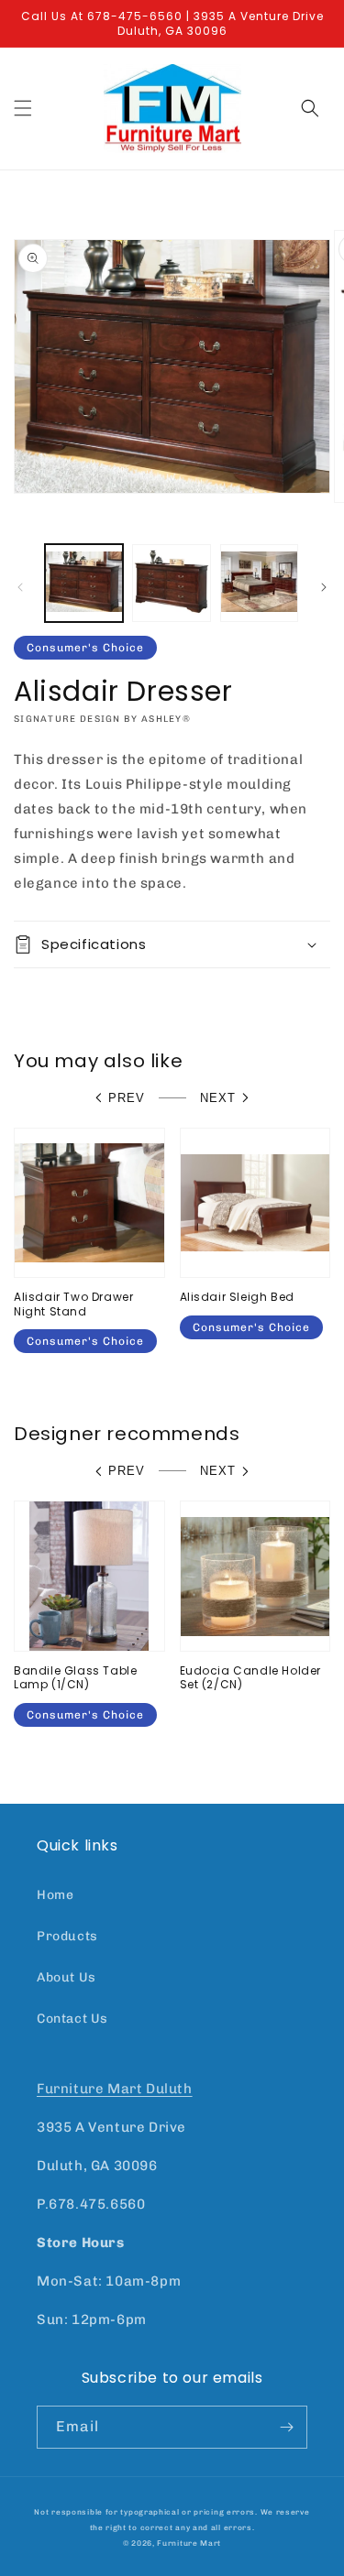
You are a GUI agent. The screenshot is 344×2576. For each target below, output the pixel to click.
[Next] (324, 587)
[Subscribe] (286, 2427)
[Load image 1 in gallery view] (84, 583)
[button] (23, 108)
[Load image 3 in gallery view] (259, 583)
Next (218, 1098)
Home (55, 1895)
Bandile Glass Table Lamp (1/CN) (75, 1678)
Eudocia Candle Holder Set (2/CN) (251, 1678)
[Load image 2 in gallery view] (171, 583)
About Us (67, 1977)
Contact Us (72, 2019)
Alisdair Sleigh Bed (237, 1297)
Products (67, 1936)
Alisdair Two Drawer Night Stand (73, 1304)
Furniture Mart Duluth (115, 2089)
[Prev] (20, 587)
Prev (127, 1098)
